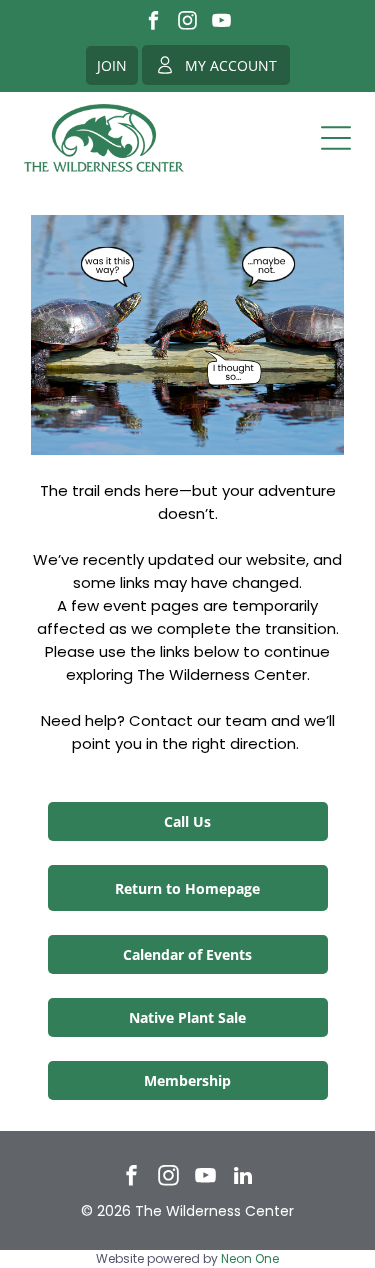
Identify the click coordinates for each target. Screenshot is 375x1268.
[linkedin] (243, 1178)
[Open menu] (336, 138)
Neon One (250, 1258)
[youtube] (221, 23)
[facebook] (153, 23)
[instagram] (187, 23)
